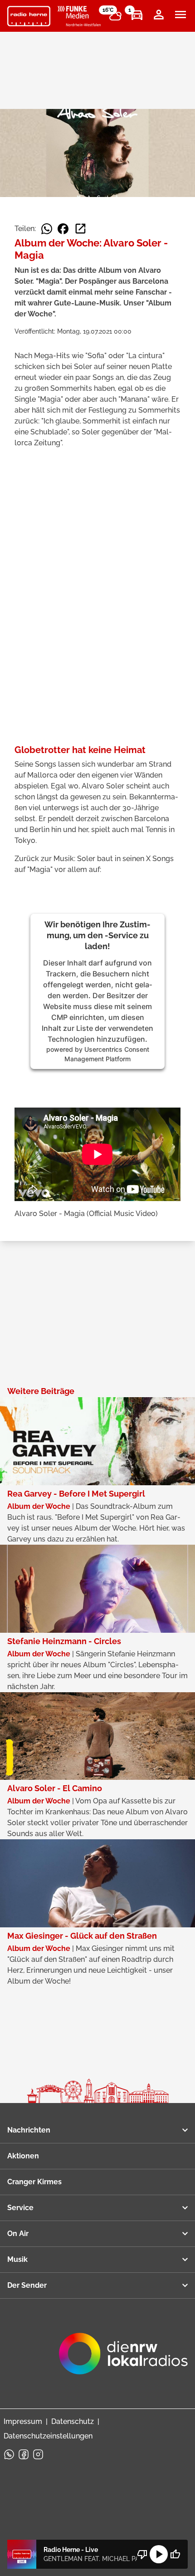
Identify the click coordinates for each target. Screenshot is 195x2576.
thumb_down (142, 2554)
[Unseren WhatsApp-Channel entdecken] (9, 2454)
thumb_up (175, 2554)
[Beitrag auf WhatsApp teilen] (47, 229)
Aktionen (23, 2156)
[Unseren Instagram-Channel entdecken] (38, 2454)
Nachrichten (29, 2130)
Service (20, 2208)
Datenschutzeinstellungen (48, 2436)
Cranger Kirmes (34, 2182)
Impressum (23, 2421)
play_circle (159, 2554)
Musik (17, 2259)
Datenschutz (73, 2421)
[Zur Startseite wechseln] (29, 16)
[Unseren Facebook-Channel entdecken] (24, 2454)
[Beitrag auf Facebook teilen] (63, 229)
